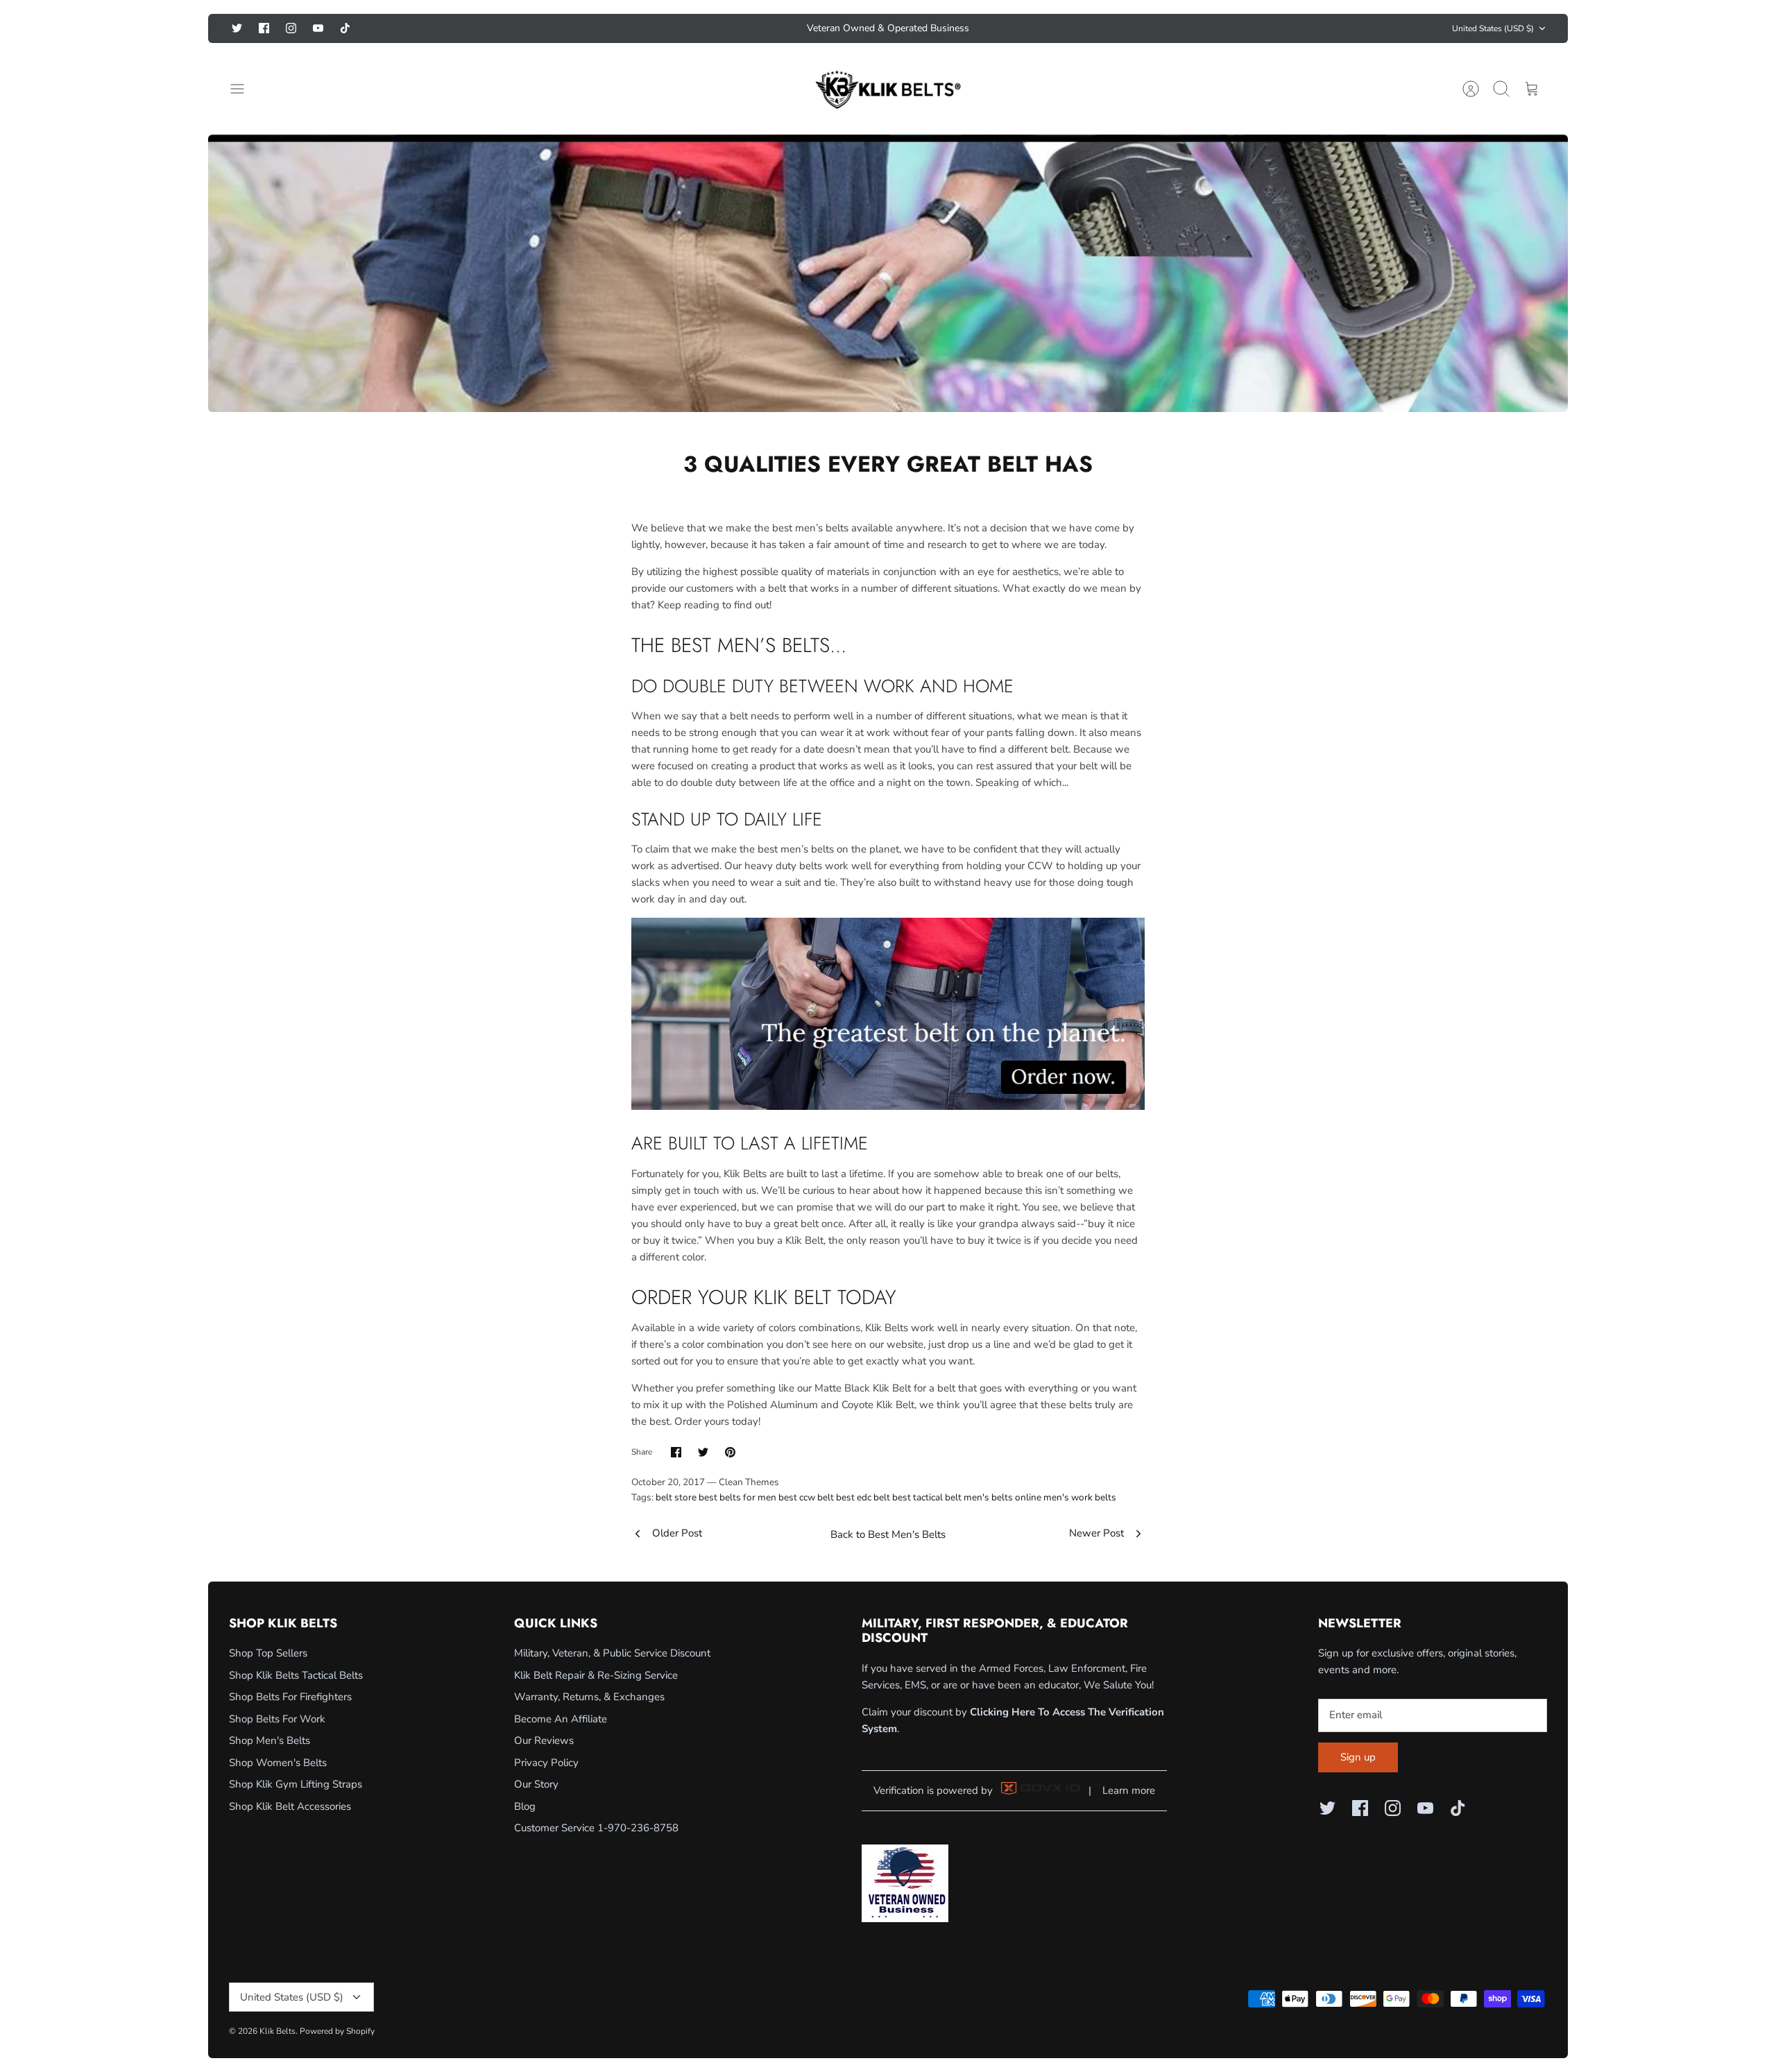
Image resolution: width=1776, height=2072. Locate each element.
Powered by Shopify (337, 2031)
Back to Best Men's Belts (888, 1534)
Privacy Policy (546, 1763)
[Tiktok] (345, 28)
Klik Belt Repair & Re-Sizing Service (596, 1675)
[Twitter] (237, 28)
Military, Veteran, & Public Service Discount (612, 1653)
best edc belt (863, 1497)
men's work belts (1080, 1497)
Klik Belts (277, 2031)
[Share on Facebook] (676, 1452)
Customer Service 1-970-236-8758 (596, 1828)
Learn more (1129, 1790)
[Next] (1073, 28)
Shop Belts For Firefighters (290, 1697)
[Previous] (703, 28)
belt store (676, 1497)
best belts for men (737, 1497)
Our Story (536, 1784)
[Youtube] (318, 28)
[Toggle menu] (244, 89)
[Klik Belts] (888, 89)
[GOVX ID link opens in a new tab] (1041, 1791)
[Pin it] (730, 1452)
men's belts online (1002, 1497)
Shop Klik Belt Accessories (290, 1806)
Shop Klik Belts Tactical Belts (296, 1675)
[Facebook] (264, 28)
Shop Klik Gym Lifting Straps (296, 1784)
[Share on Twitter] (703, 1452)
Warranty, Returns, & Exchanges (589, 1697)
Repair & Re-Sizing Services (888, 28)
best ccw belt (806, 1497)
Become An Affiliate (561, 1719)
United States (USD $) (1493, 28)
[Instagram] (291, 28)
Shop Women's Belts (278, 1763)
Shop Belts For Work (277, 1719)
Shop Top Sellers (268, 1653)
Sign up (1358, 1757)
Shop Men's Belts (270, 1740)
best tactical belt (927, 1497)
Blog (525, 1806)
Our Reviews (544, 1740)
